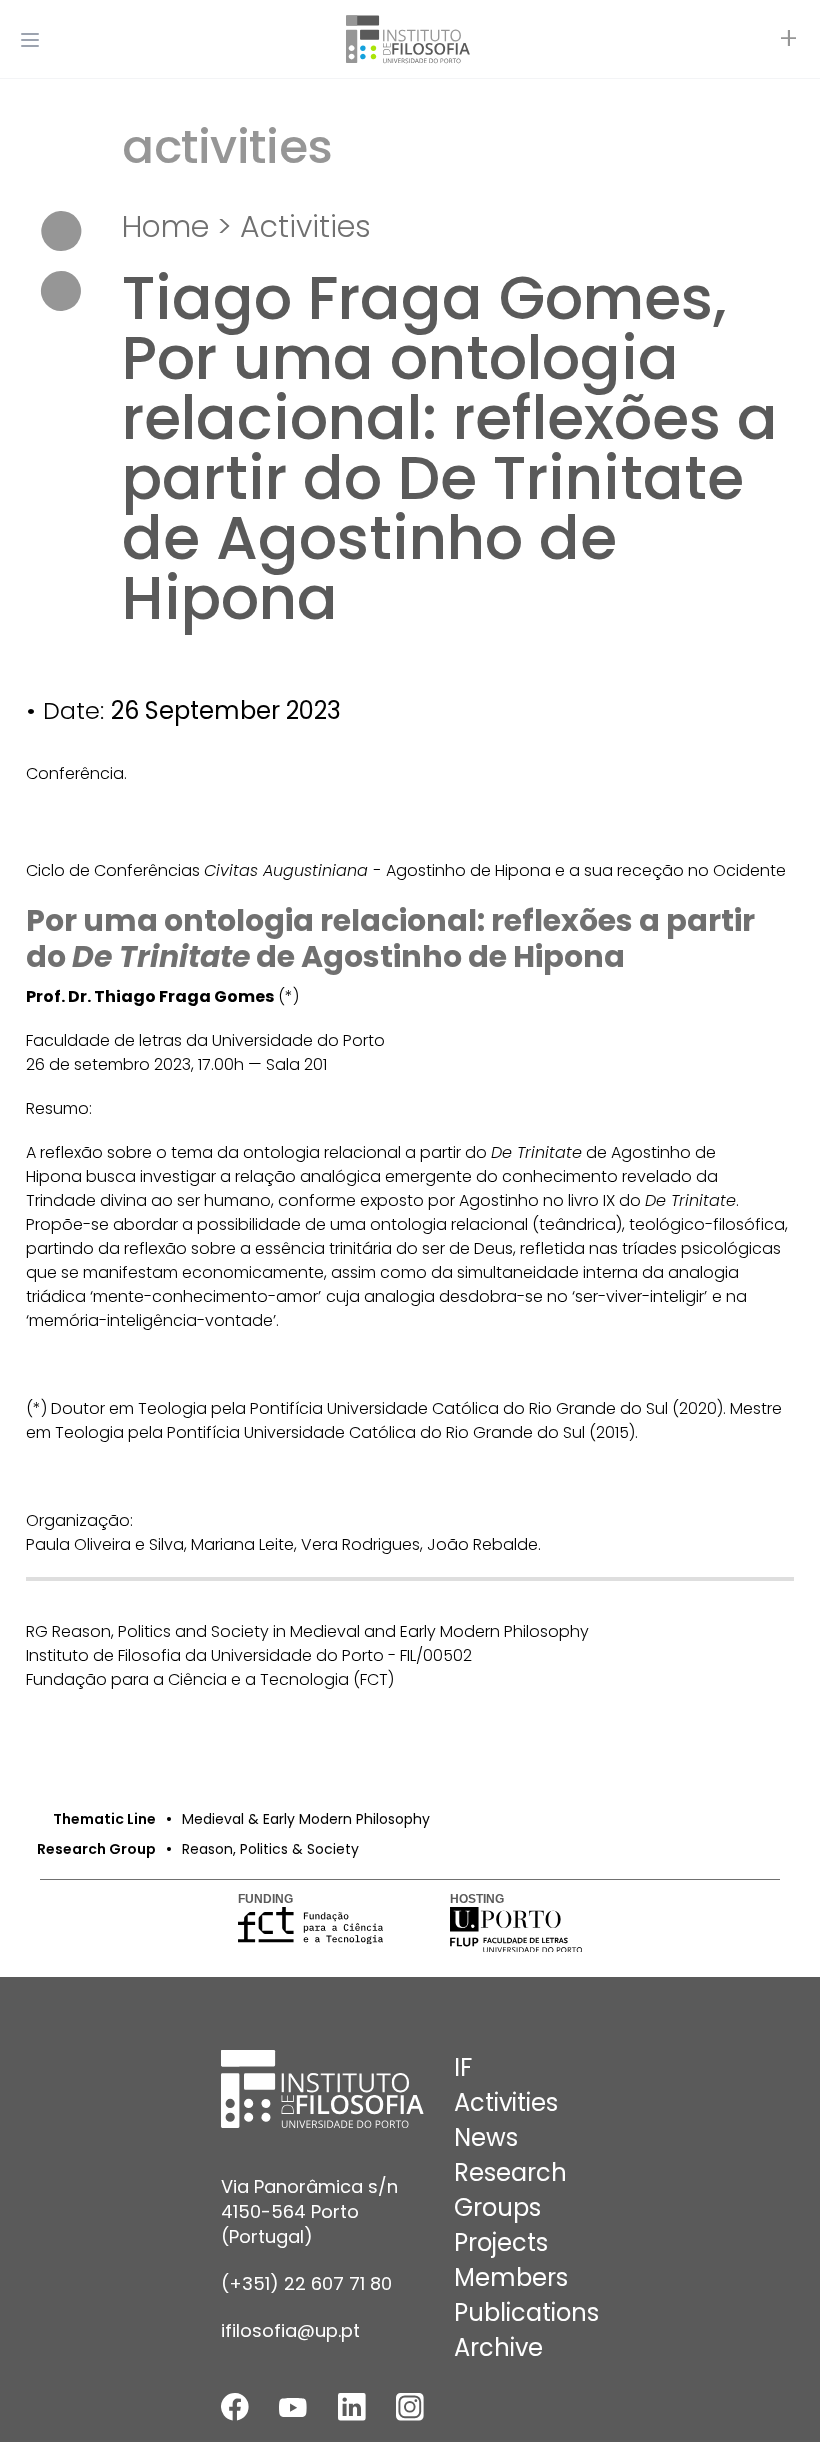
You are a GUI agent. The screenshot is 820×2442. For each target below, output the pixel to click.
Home (165, 226)
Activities (305, 226)
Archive (498, 2347)
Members (511, 2277)
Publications (526, 2312)
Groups (497, 2207)
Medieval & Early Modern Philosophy (306, 1819)
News (486, 2137)
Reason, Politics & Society (270, 1849)
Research (510, 2172)
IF (463, 2067)
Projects (501, 2242)
